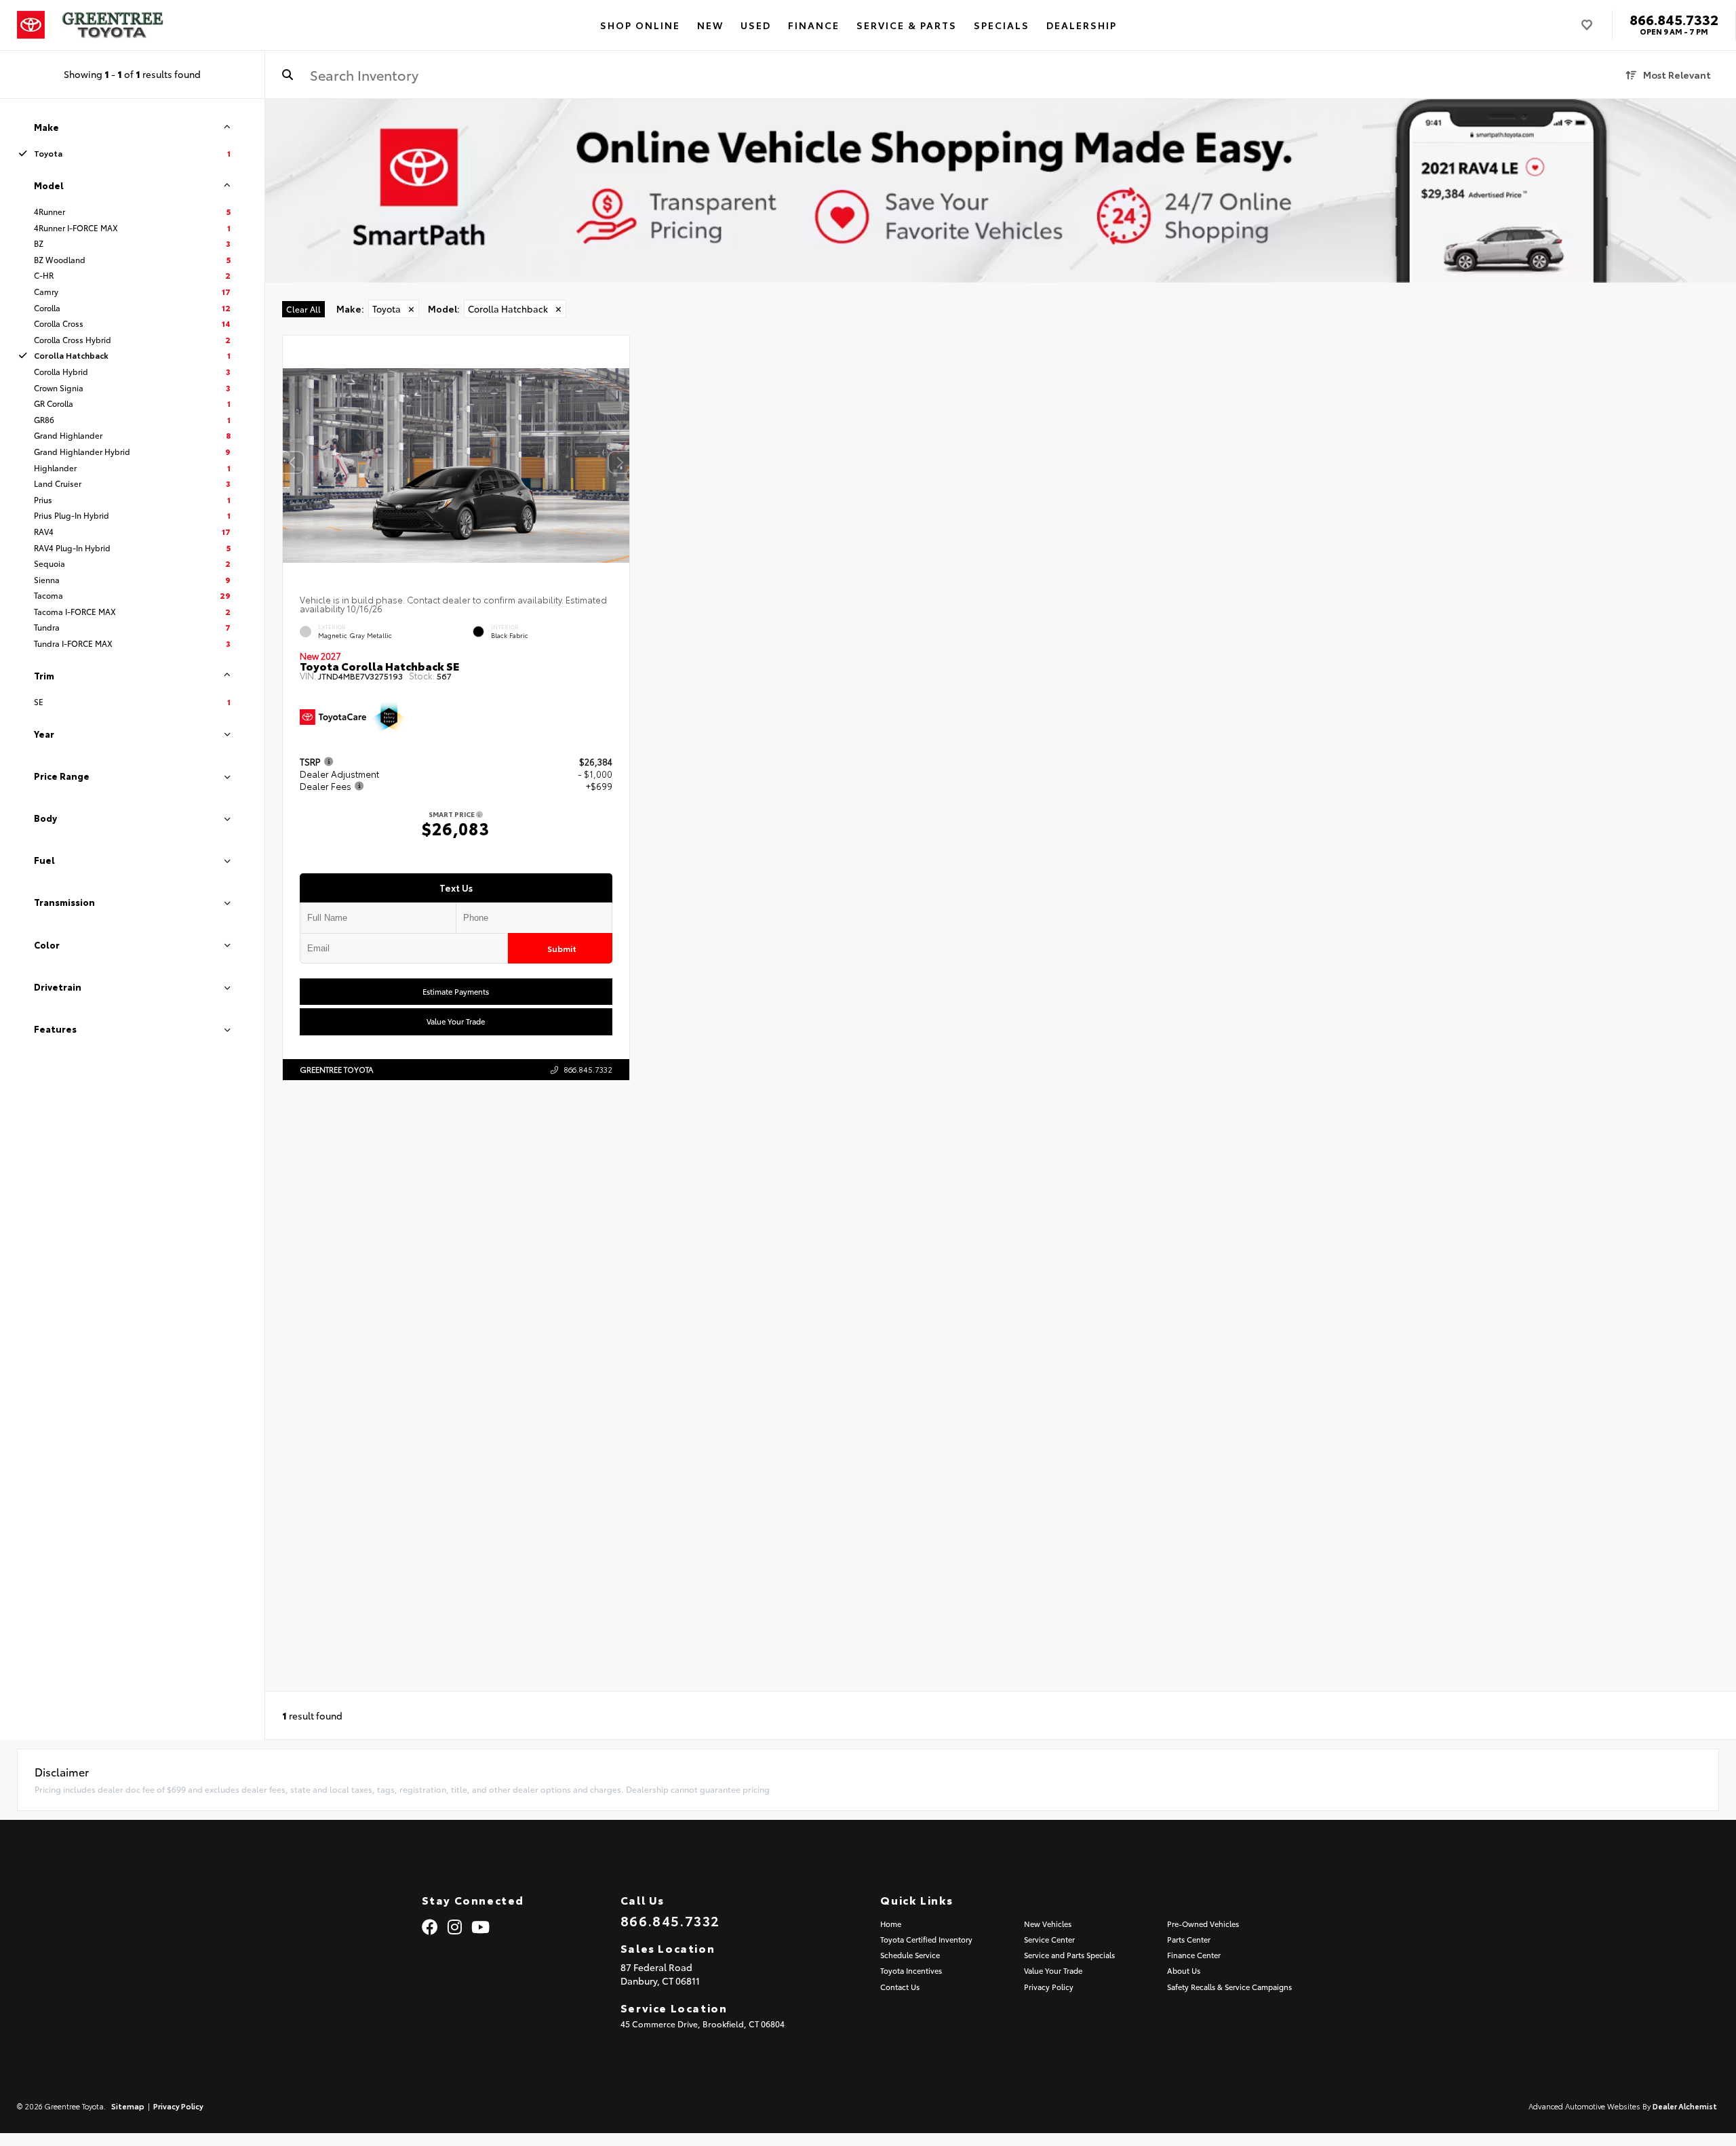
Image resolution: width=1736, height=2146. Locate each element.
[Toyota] (31, 25)
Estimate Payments (456, 992)
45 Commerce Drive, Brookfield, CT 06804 (703, 2024)
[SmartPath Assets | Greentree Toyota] (1001, 191)
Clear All (303, 309)
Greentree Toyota (336, 1069)
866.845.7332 (1674, 19)
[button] (619, 462)
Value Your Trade (456, 1022)
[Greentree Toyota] (113, 25)
